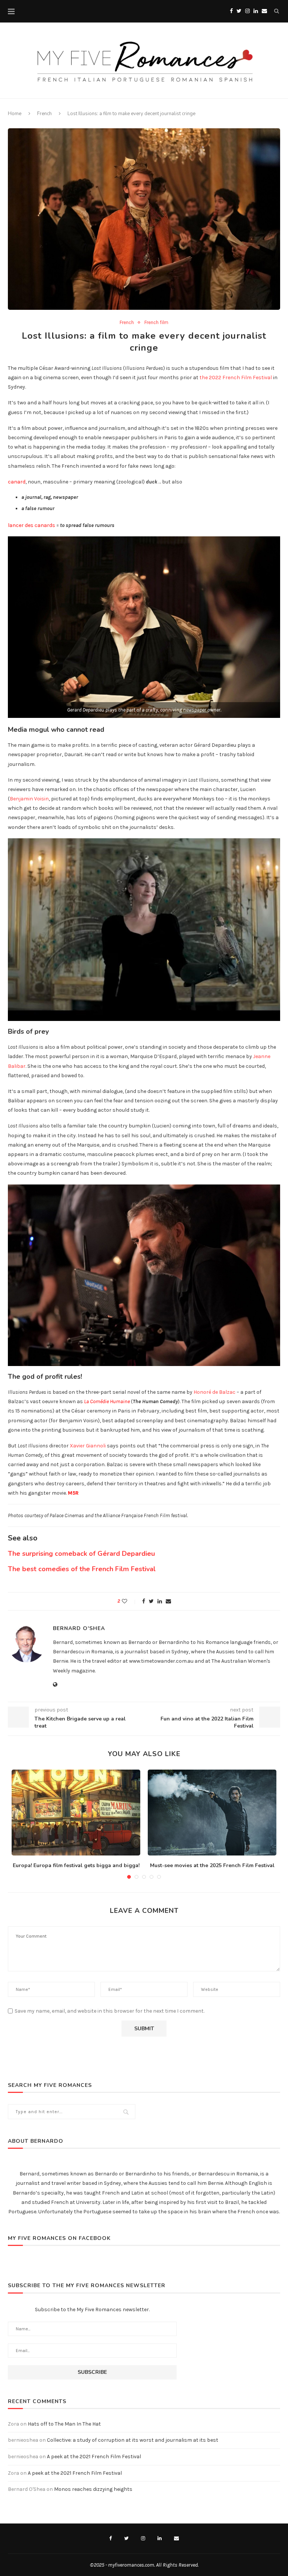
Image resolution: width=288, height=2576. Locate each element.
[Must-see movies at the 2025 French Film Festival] (212, 1813)
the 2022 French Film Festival (236, 378)
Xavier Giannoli (88, 1446)
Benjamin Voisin (29, 799)
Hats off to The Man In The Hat (64, 2424)
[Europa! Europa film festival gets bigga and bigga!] (76, 1813)
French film (156, 322)
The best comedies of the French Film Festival (82, 1569)
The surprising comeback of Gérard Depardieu (81, 1554)
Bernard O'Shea (79, 1628)
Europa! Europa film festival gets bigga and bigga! (76, 1865)
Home (15, 114)
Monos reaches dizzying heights (93, 2489)
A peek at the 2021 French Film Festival (94, 2457)
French (44, 114)
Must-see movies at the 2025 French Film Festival (212, 1865)
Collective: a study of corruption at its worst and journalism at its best (133, 2440)
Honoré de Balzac (214, 1392)
